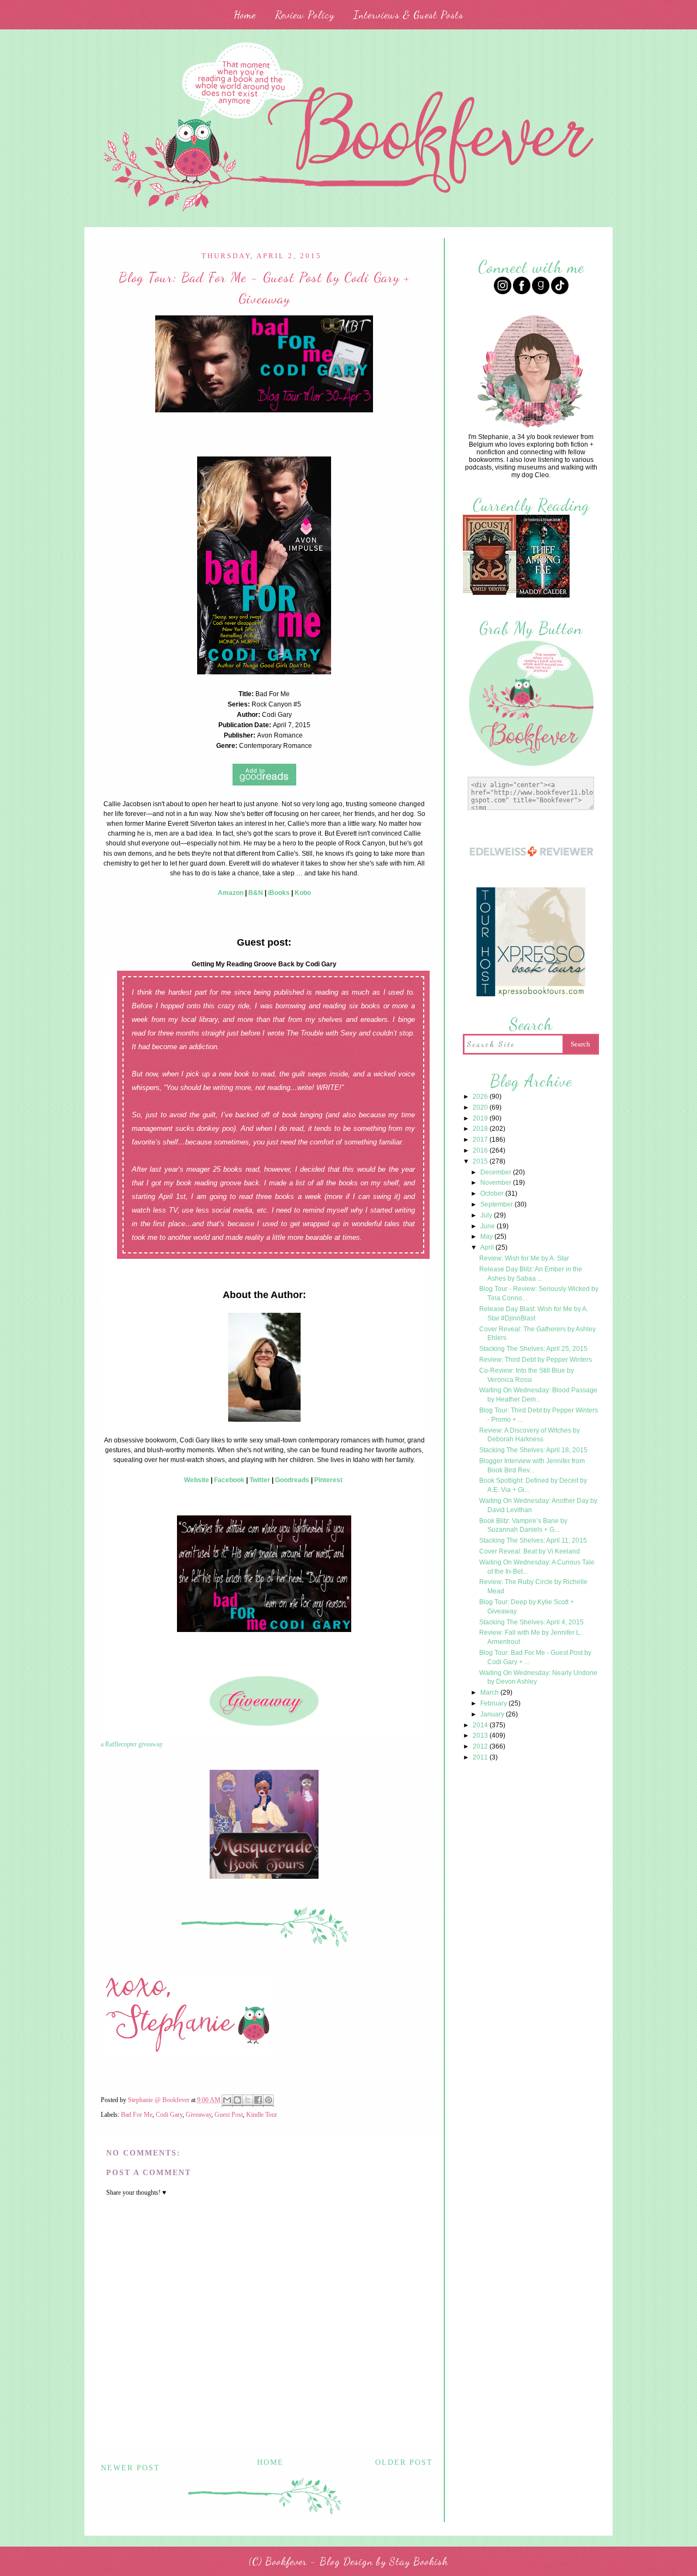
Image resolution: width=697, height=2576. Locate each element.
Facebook (229, 1480)
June (488, 1226)
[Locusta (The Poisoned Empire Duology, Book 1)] (490, 593)
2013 (481, 1735)
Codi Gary (169, 2115)
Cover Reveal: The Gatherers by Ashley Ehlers (537, 1334)
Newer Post (130, 2468)
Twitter (260, 1480)
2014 (481, 1725)
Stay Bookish (419, 2561)
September (497, 1204)
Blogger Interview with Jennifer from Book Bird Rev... (532, 1466)
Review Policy (305, 15)
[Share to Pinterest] (268, 2101)
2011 (481, 1757)
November (497, 1183)
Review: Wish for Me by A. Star (524, 1258)
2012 (481, 1746)
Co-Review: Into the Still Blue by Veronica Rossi (527, 1375)
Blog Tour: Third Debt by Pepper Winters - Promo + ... (539, 1415)
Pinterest (328, 1480)
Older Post (404, 2462)
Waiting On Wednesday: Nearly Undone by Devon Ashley (538, 1677)
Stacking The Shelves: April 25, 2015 (533, 1349)
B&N (256, 893)
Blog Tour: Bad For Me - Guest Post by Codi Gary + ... (535, 1657)
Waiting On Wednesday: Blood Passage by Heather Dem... (538, 1395)
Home (245, 15)
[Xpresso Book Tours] (531, 995)
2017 (481, 1140)
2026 (481, 1097)
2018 (481, 1129)
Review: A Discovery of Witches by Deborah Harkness (530, 1435)
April (488, 1247)
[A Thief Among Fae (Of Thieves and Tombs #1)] (543, 596)
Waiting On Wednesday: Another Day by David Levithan (538, 1505)
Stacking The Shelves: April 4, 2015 (531, 1622)
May (487, 1237)
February (494, 1703)
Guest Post (229, 2115)
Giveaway (198, 2115)
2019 (481, 1118)
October (493, 1193)
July (487, 1215)
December (497, 1172)
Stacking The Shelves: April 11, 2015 (533, 1540)
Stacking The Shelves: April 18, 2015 (533, 1450)
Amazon (231, 893)
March (490, 1692)
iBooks (279, 893)
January (493, 1714)
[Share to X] (248, 2101)
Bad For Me (137, 2115)
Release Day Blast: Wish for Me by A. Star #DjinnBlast (534, 1314)
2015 (481, 1161)
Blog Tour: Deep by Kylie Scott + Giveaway (527, 1607)
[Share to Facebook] (258, 2101)
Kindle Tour (262, 2115)
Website (197, 1480)
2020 (481, 1107)
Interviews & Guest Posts (408, 15)
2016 (481, 1150)
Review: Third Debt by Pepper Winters (536, 1360)
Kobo (303, 893)
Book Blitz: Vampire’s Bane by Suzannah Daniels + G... (523, 1525)
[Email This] (227, 2101)
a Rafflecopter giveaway (132, 1744)
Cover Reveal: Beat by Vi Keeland (530, 1551)
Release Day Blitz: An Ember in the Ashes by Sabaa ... (531, 1274)
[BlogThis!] (237, 2101)
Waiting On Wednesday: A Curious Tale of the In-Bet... (537, 1567)
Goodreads (292, 1480)
